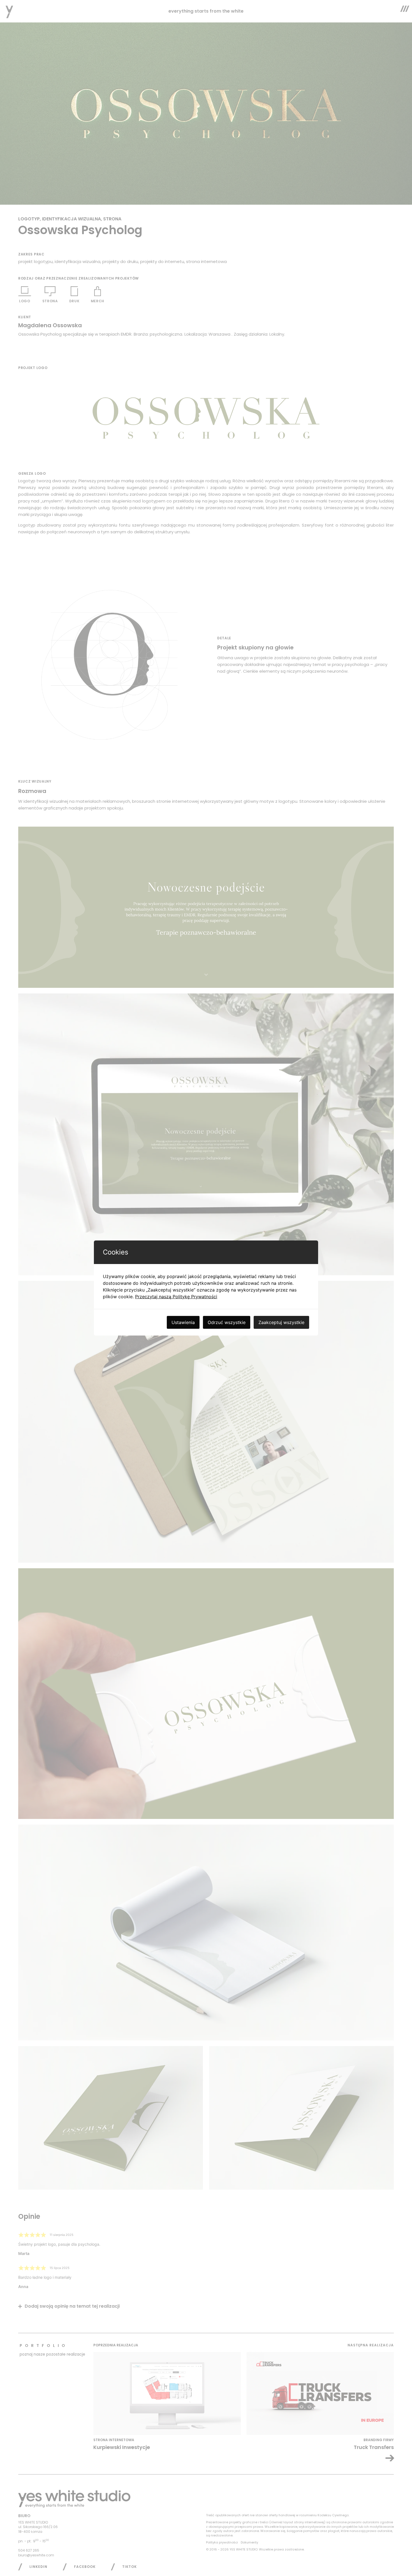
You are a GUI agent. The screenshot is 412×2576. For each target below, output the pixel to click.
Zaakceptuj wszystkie (281, 1322)
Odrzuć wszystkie (227, 1322)
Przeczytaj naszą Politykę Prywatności (176, 1297)
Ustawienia (183, 1322)
